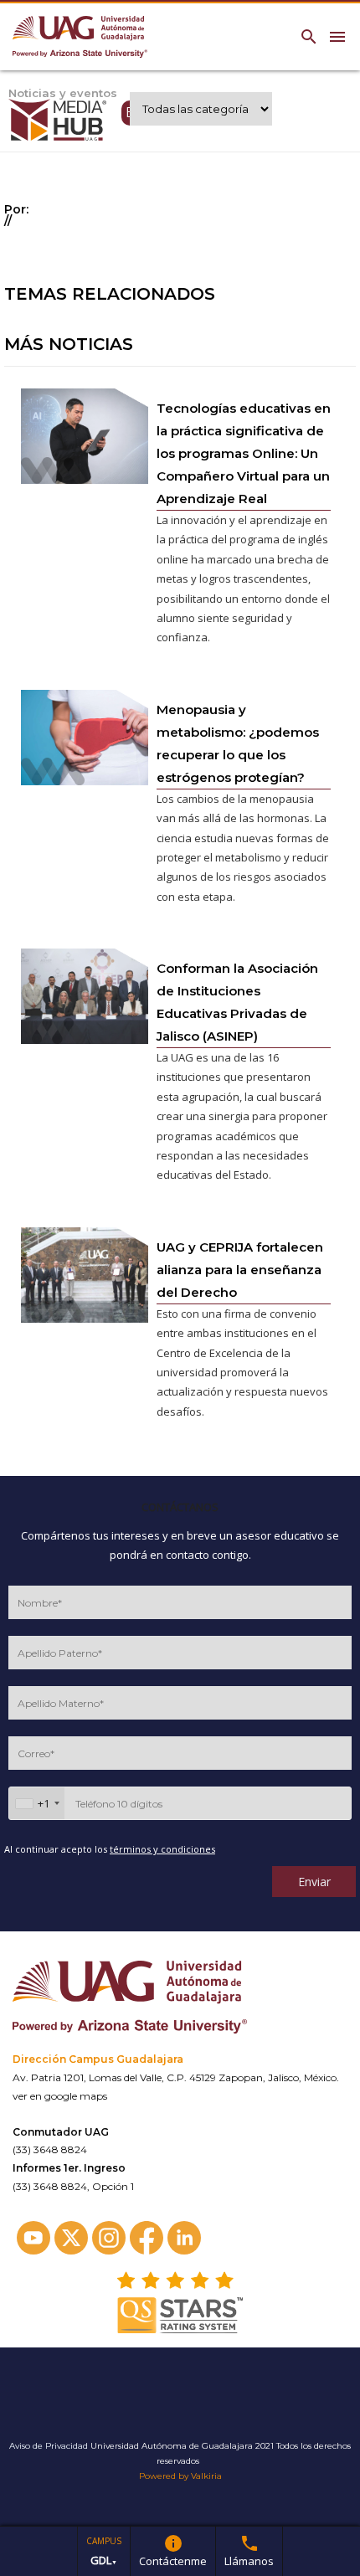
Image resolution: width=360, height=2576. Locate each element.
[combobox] (37, 1803)
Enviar (314, 1882)
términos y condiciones (162, 1849)
